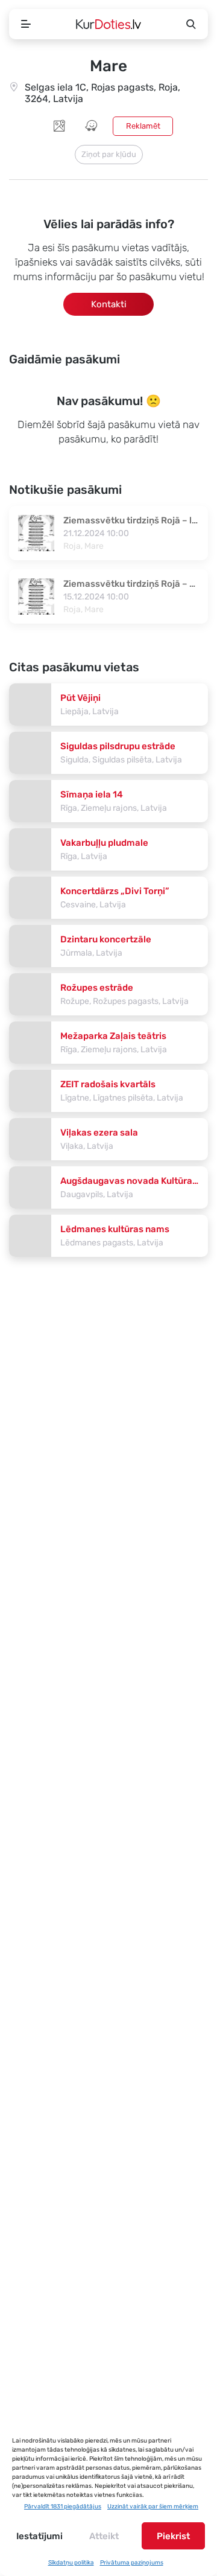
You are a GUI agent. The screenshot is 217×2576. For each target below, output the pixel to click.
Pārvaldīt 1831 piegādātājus (63, 2507)
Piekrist (173, 2536)
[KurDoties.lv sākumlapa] (108, 24)
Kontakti (109, 304)
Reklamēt (143, 126)
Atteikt (104, 2536)
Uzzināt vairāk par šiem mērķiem (153, 2507)
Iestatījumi (39, 2536)
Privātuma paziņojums (132, 2563)
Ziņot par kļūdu (109, 154)
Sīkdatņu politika (71, 2563)
